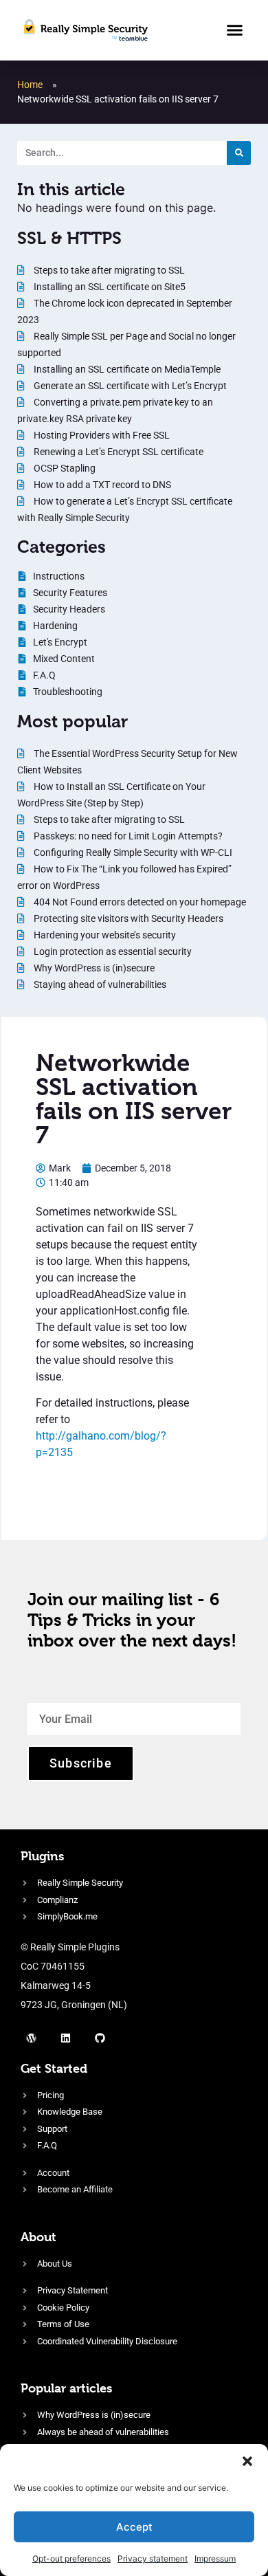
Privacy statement (153, 2558)
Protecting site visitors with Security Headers (127, 918)
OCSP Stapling (64, 468)
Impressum (215, 2558)
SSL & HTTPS (69, 238)
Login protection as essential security (112, 951)
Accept (134, 2527)
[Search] (239, 153)
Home (30, 85)
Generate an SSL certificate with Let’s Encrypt (129, 386)
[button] (247, 2461)
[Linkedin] (65, 2038)
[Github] (100, 2038)
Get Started (54, 2068)
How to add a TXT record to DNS (101, 485)
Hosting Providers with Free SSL (101, 435)
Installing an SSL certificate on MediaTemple (126, 369)
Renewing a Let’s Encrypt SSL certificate (118, 452)
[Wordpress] (31, 2038)
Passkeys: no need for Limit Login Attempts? (127, 836)
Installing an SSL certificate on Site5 (109, 287)
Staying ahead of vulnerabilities (99, 984)
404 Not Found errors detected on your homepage (139, 902)
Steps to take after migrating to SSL (108, 270)
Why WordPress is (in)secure (93, 968)
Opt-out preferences (71, 2558)
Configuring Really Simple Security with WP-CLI (132, 852)
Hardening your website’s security (104, 935)
